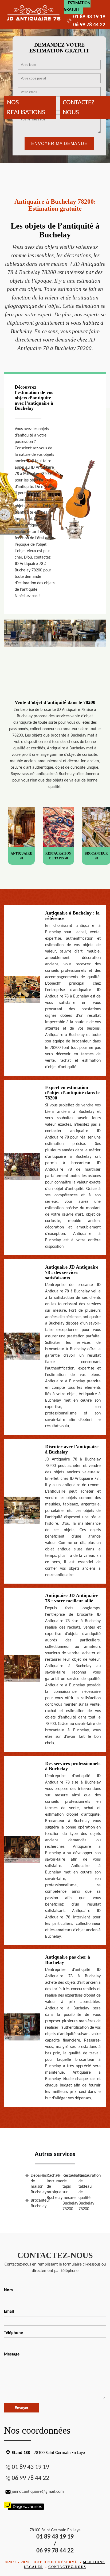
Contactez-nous (67, 2567)
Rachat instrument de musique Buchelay (50, 2187)
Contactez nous (79, 107)
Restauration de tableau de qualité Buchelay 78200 (82, 2192)
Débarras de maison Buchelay (34, 2184)
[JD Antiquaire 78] (34, 14)
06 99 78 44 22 (89, 25)
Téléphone (13, 2333)
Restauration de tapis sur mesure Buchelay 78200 (66, 2192)
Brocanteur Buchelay (34, 2203)
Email (9, 2312)
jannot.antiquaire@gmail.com (38, 2492)
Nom (8, 2290)
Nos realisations (26, 107)
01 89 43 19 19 (89, 17)
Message (12, 2354)
